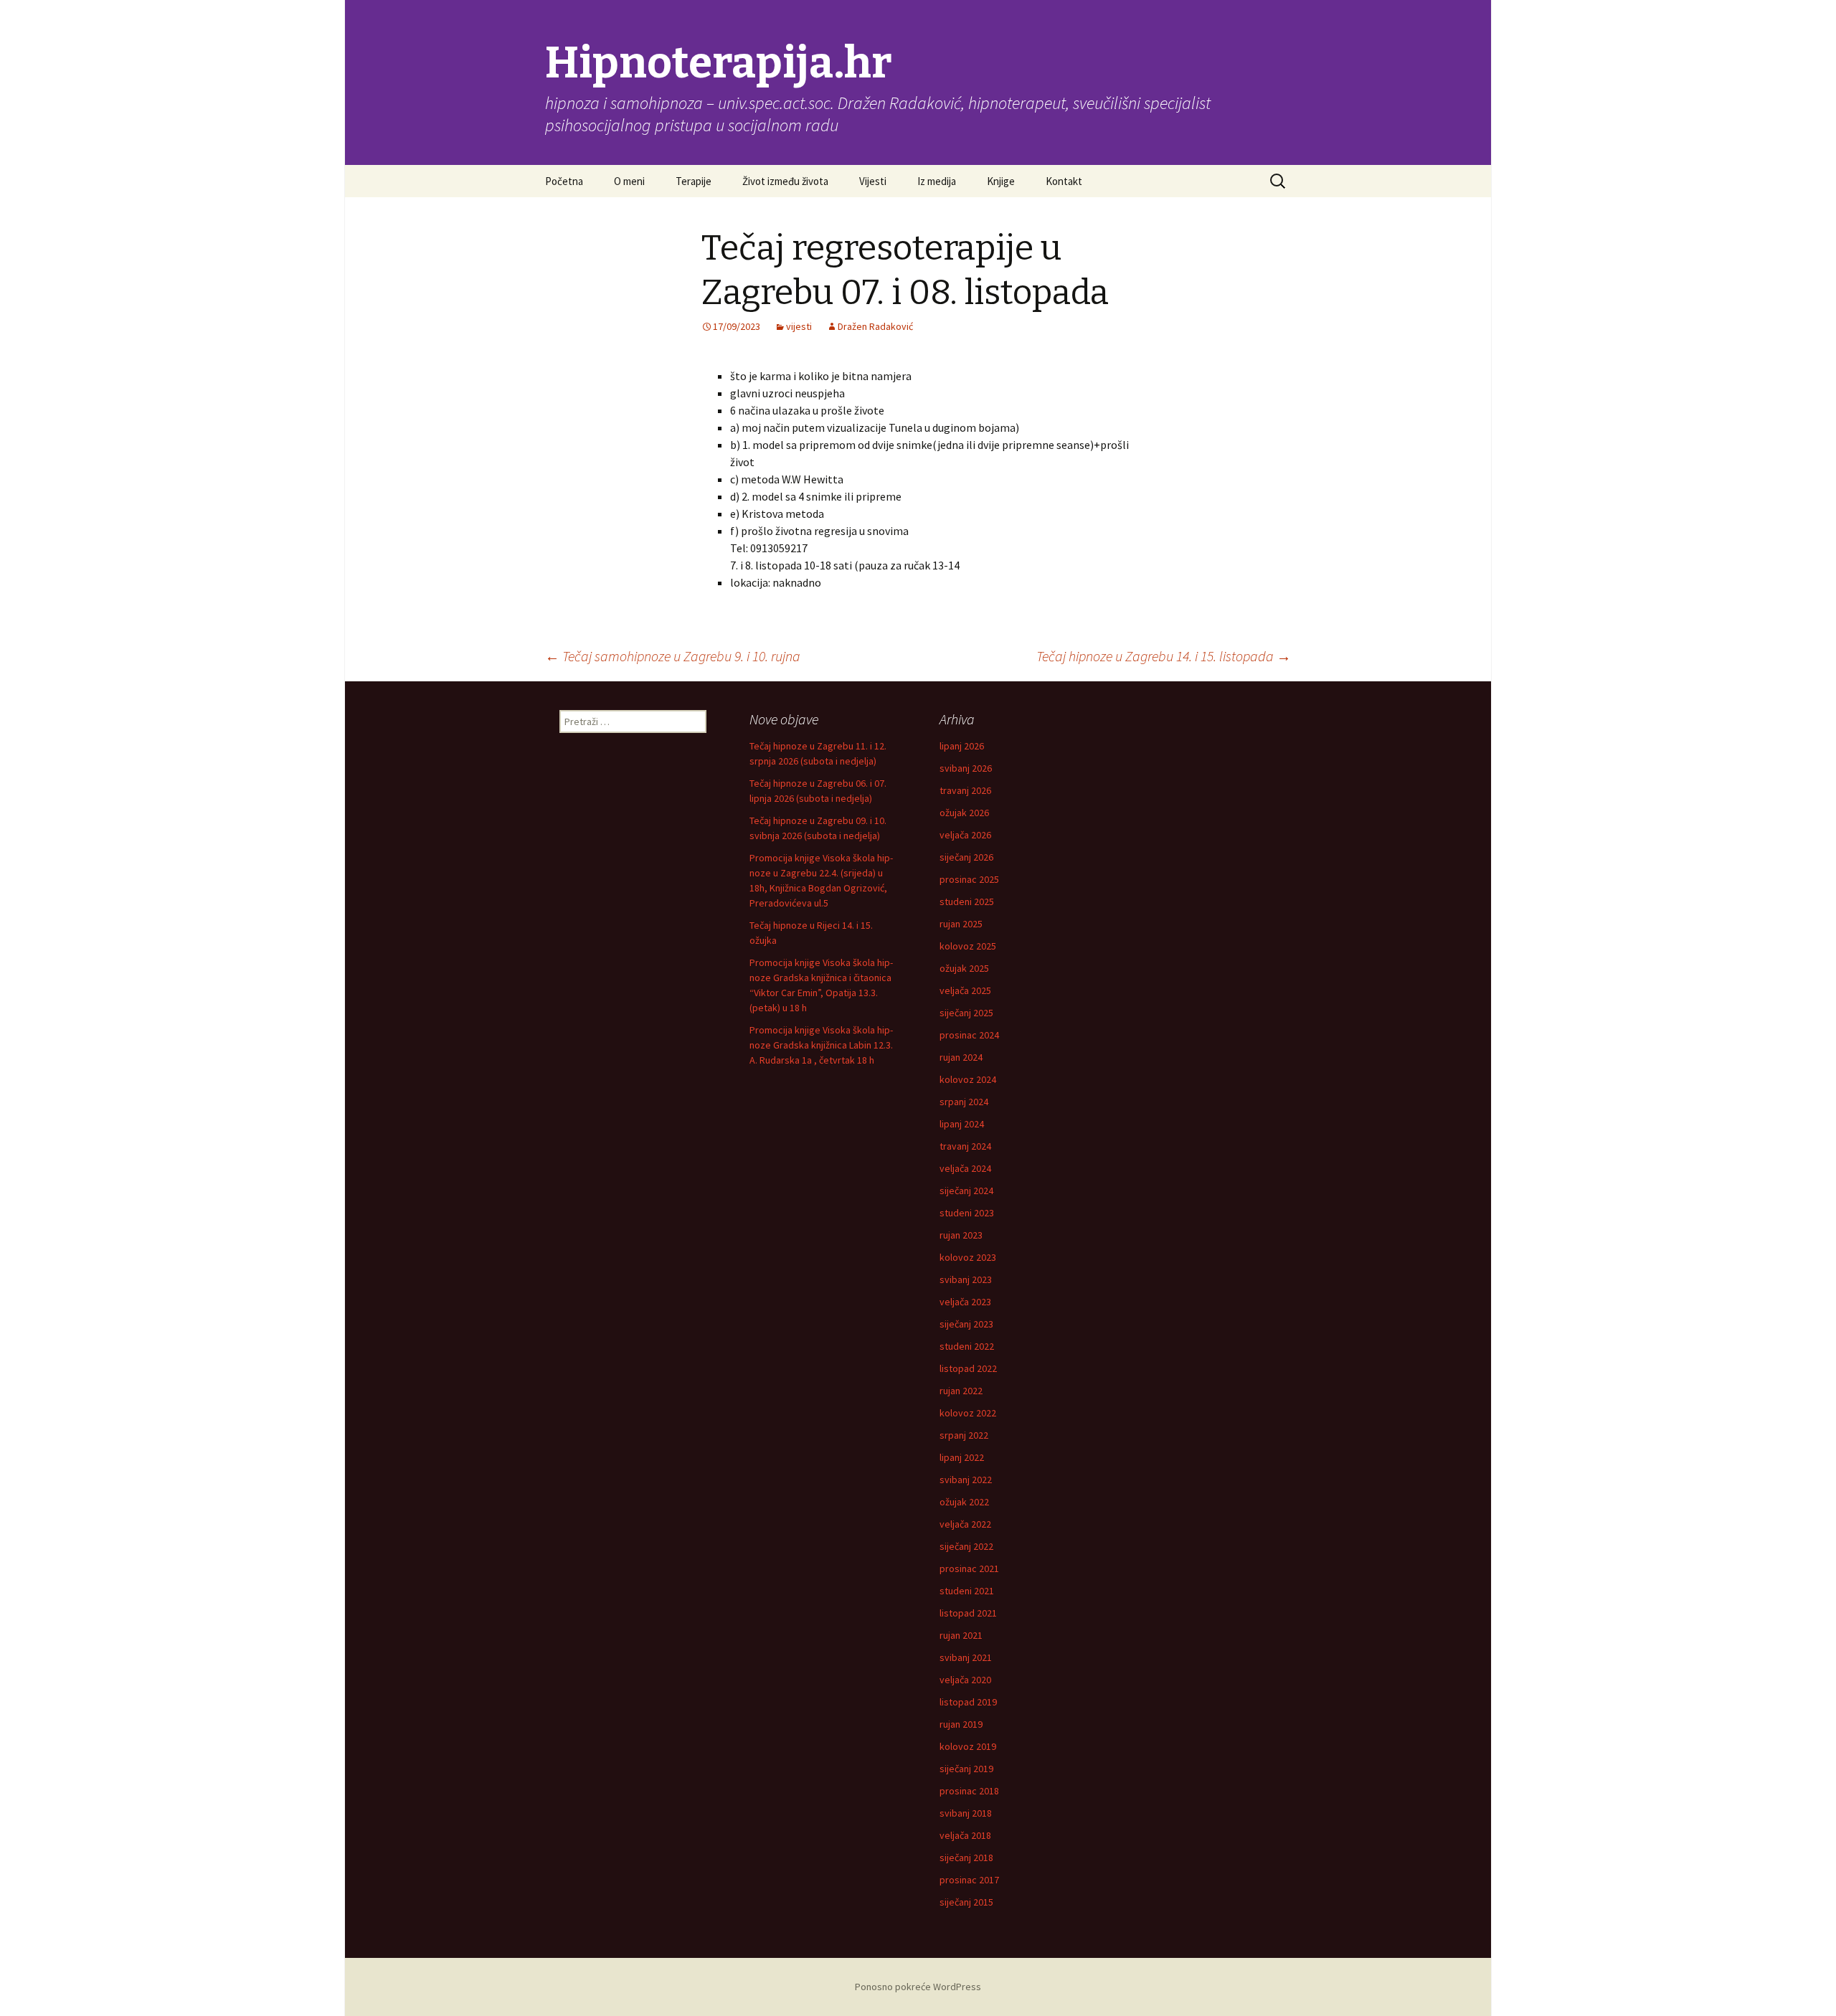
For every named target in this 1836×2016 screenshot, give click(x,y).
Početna (564, 181)
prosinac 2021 (969, 1568)
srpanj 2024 (964, 1102)
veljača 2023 (965, 1302)
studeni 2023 (967, 1213)
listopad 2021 (968, 1613)
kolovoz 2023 (968, 1257)
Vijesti (873, 181)
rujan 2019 (961, 1724)
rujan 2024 (961, 1057)
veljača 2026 (965, 835)
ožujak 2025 (964, 968)
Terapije (694, 181)
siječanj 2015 (966, 1902)
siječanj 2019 (966, 1769)
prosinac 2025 (969, 879)
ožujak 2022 (964, 1502)
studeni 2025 (967, 901)
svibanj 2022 (966, 1480)
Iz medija (937, 181)
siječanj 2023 (966, 1324)
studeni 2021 (967, 1591)
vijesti (799, 326)
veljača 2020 (965, 1680)
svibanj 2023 (966, 1279)
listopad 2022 (968, 1368)
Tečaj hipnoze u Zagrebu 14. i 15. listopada (1164, 656)
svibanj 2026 (966, 768)
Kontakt (1064, 181)
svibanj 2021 (966, 1657)
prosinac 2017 (969, 1880)
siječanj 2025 (966, 1013)
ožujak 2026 (964, 813)
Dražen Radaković (875, 326)
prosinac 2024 (969, 1035)
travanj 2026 (965, 790)
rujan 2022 (961, 1391)
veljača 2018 (965, 1835)
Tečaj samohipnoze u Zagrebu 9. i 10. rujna (673, 656)
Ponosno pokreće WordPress (918, 1987)
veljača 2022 (965, 1524)
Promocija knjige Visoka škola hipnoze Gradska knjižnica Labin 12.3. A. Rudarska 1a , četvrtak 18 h (821, 1045)
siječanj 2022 (966, 1546)
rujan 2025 (961, 924)
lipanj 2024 (962, 1124)
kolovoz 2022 (968, 1413)
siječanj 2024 (966, 1191)
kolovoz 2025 (968, 946)
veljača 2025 (965, 990)
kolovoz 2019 (968, 1746)
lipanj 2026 (962, 746)
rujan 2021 (961, 1635)
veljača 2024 (965, 1168)
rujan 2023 (961, 1235)
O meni (629, 181)
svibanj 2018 (966, 1813)
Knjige (1001, 181)
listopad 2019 (968, 1702)
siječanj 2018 (966, 1858)
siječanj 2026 (966, 857)
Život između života (785, 181)
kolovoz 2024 (968, 1079)
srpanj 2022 (964, 1435)
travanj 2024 (965, 1146)
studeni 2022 (967, 1346)
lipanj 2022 (962, 1457)
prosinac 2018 (969, 1791)
